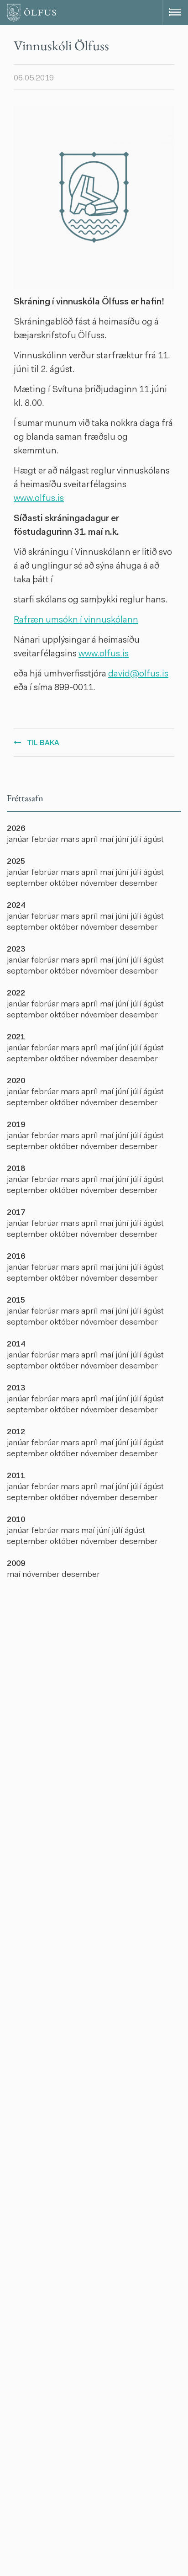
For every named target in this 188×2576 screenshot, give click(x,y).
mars (71, 840)
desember (139, 884)
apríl (91, 840)
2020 (16, 1081)
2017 (16, 1213)
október (65, 884)
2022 (16, 994)
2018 (16, 1169)
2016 (16, 1257)
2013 (16, 1389)
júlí (137, 840)
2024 (16, 906)
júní (123, 840)
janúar (19, 840)
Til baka (43, 743)
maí (108, 840)
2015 (16, 1301)
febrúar (46, 840)
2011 (16, 1476)
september (28, 884)
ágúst (154, 840)
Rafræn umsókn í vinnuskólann (76, 620)
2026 (16, 829)
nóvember (100, 884)
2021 (16, 1038)
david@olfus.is (138, 674)
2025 (16, 862)
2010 (16, 1520)
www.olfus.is (39, 499)
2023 (16, 950)
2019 (16, 1125)
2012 (16, 1432)
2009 (16, 1564)
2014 (16, 1345)
